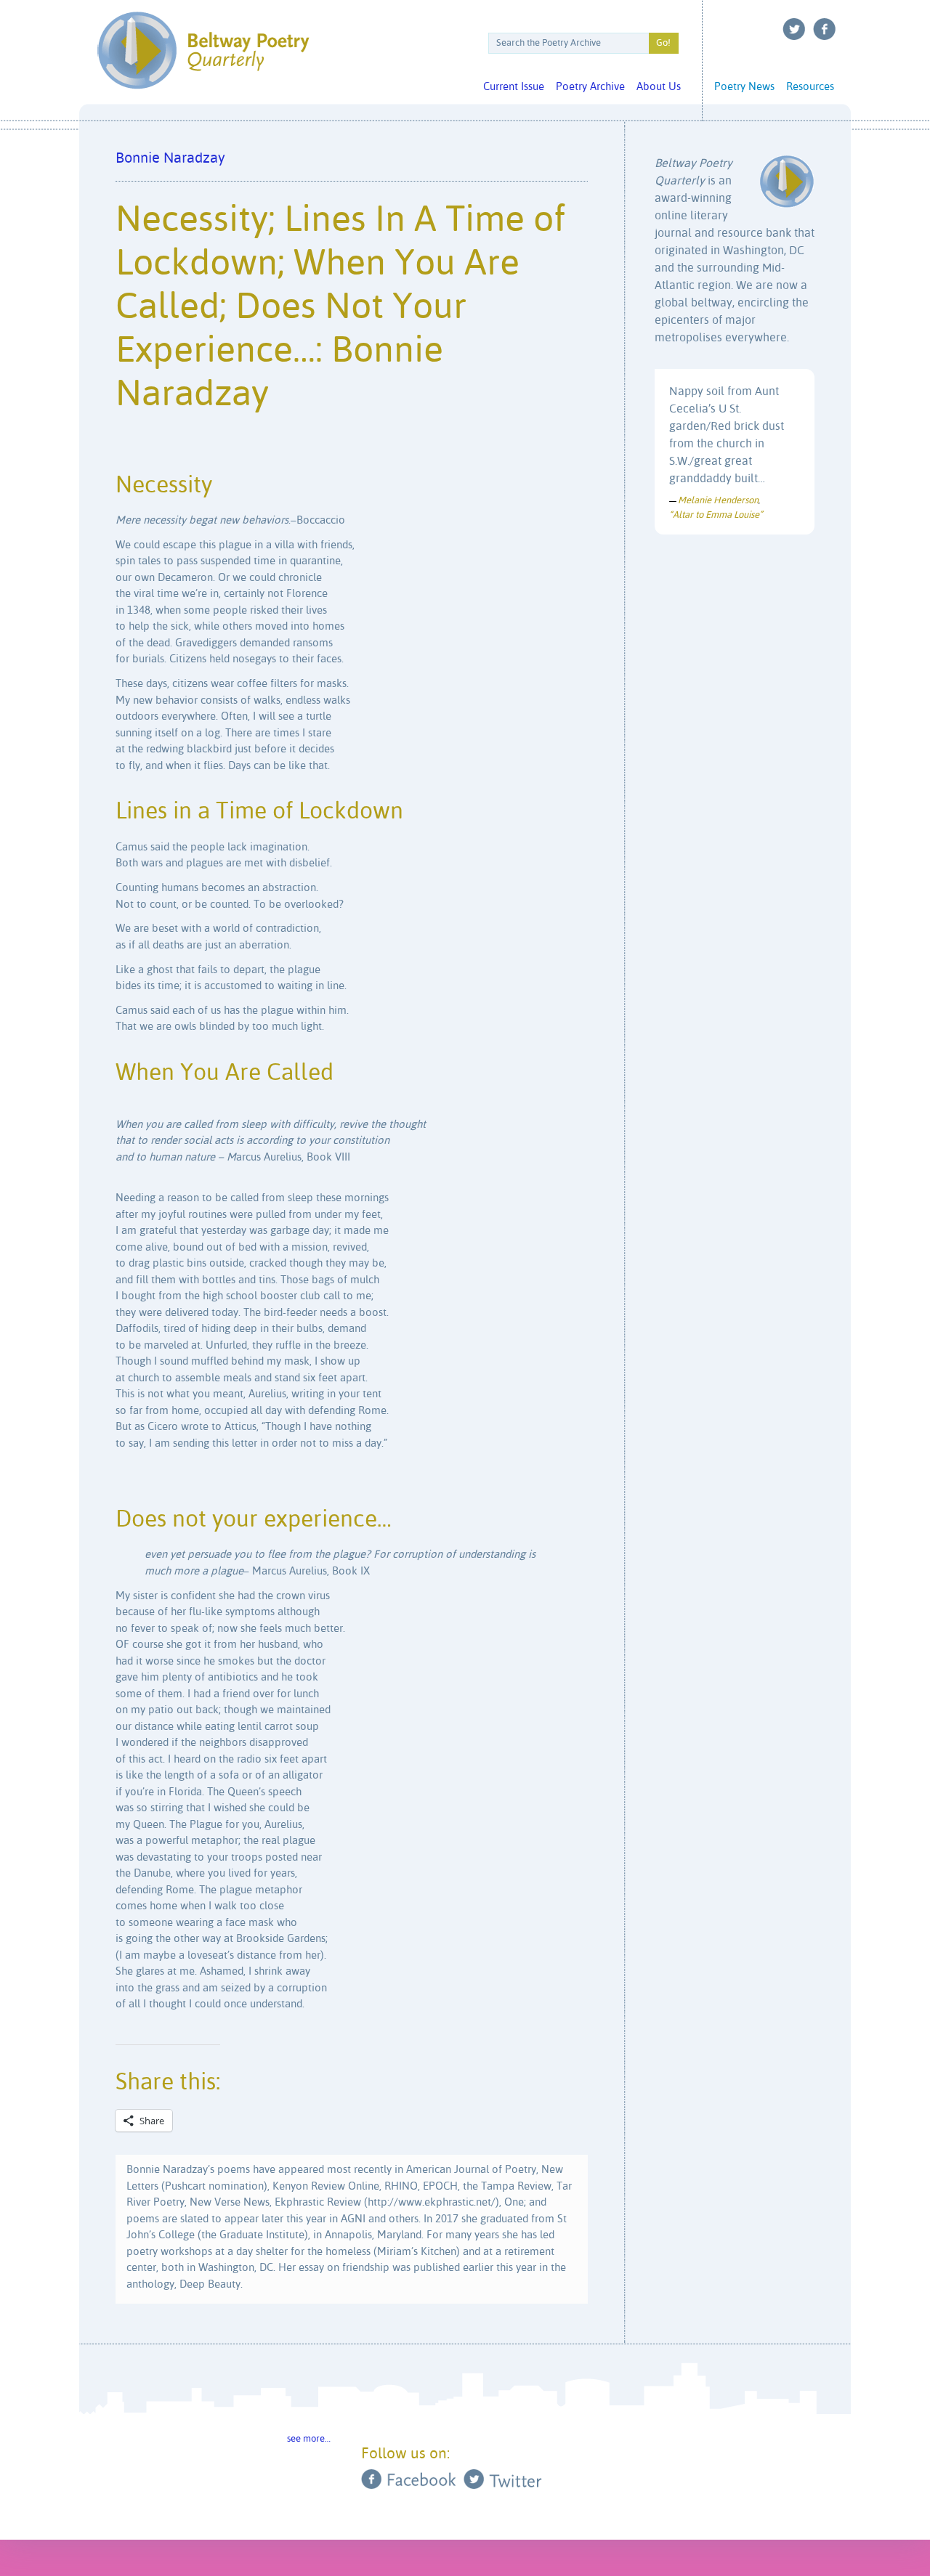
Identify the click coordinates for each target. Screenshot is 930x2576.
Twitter (794, 29)
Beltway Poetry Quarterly (203, 50)
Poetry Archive (590, 87)
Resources (810, 87)
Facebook (825, 29)
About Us (659, 87)
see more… (309, 2439)
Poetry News (744, 87)
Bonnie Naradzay (170, 159)
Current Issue (514, 87)
